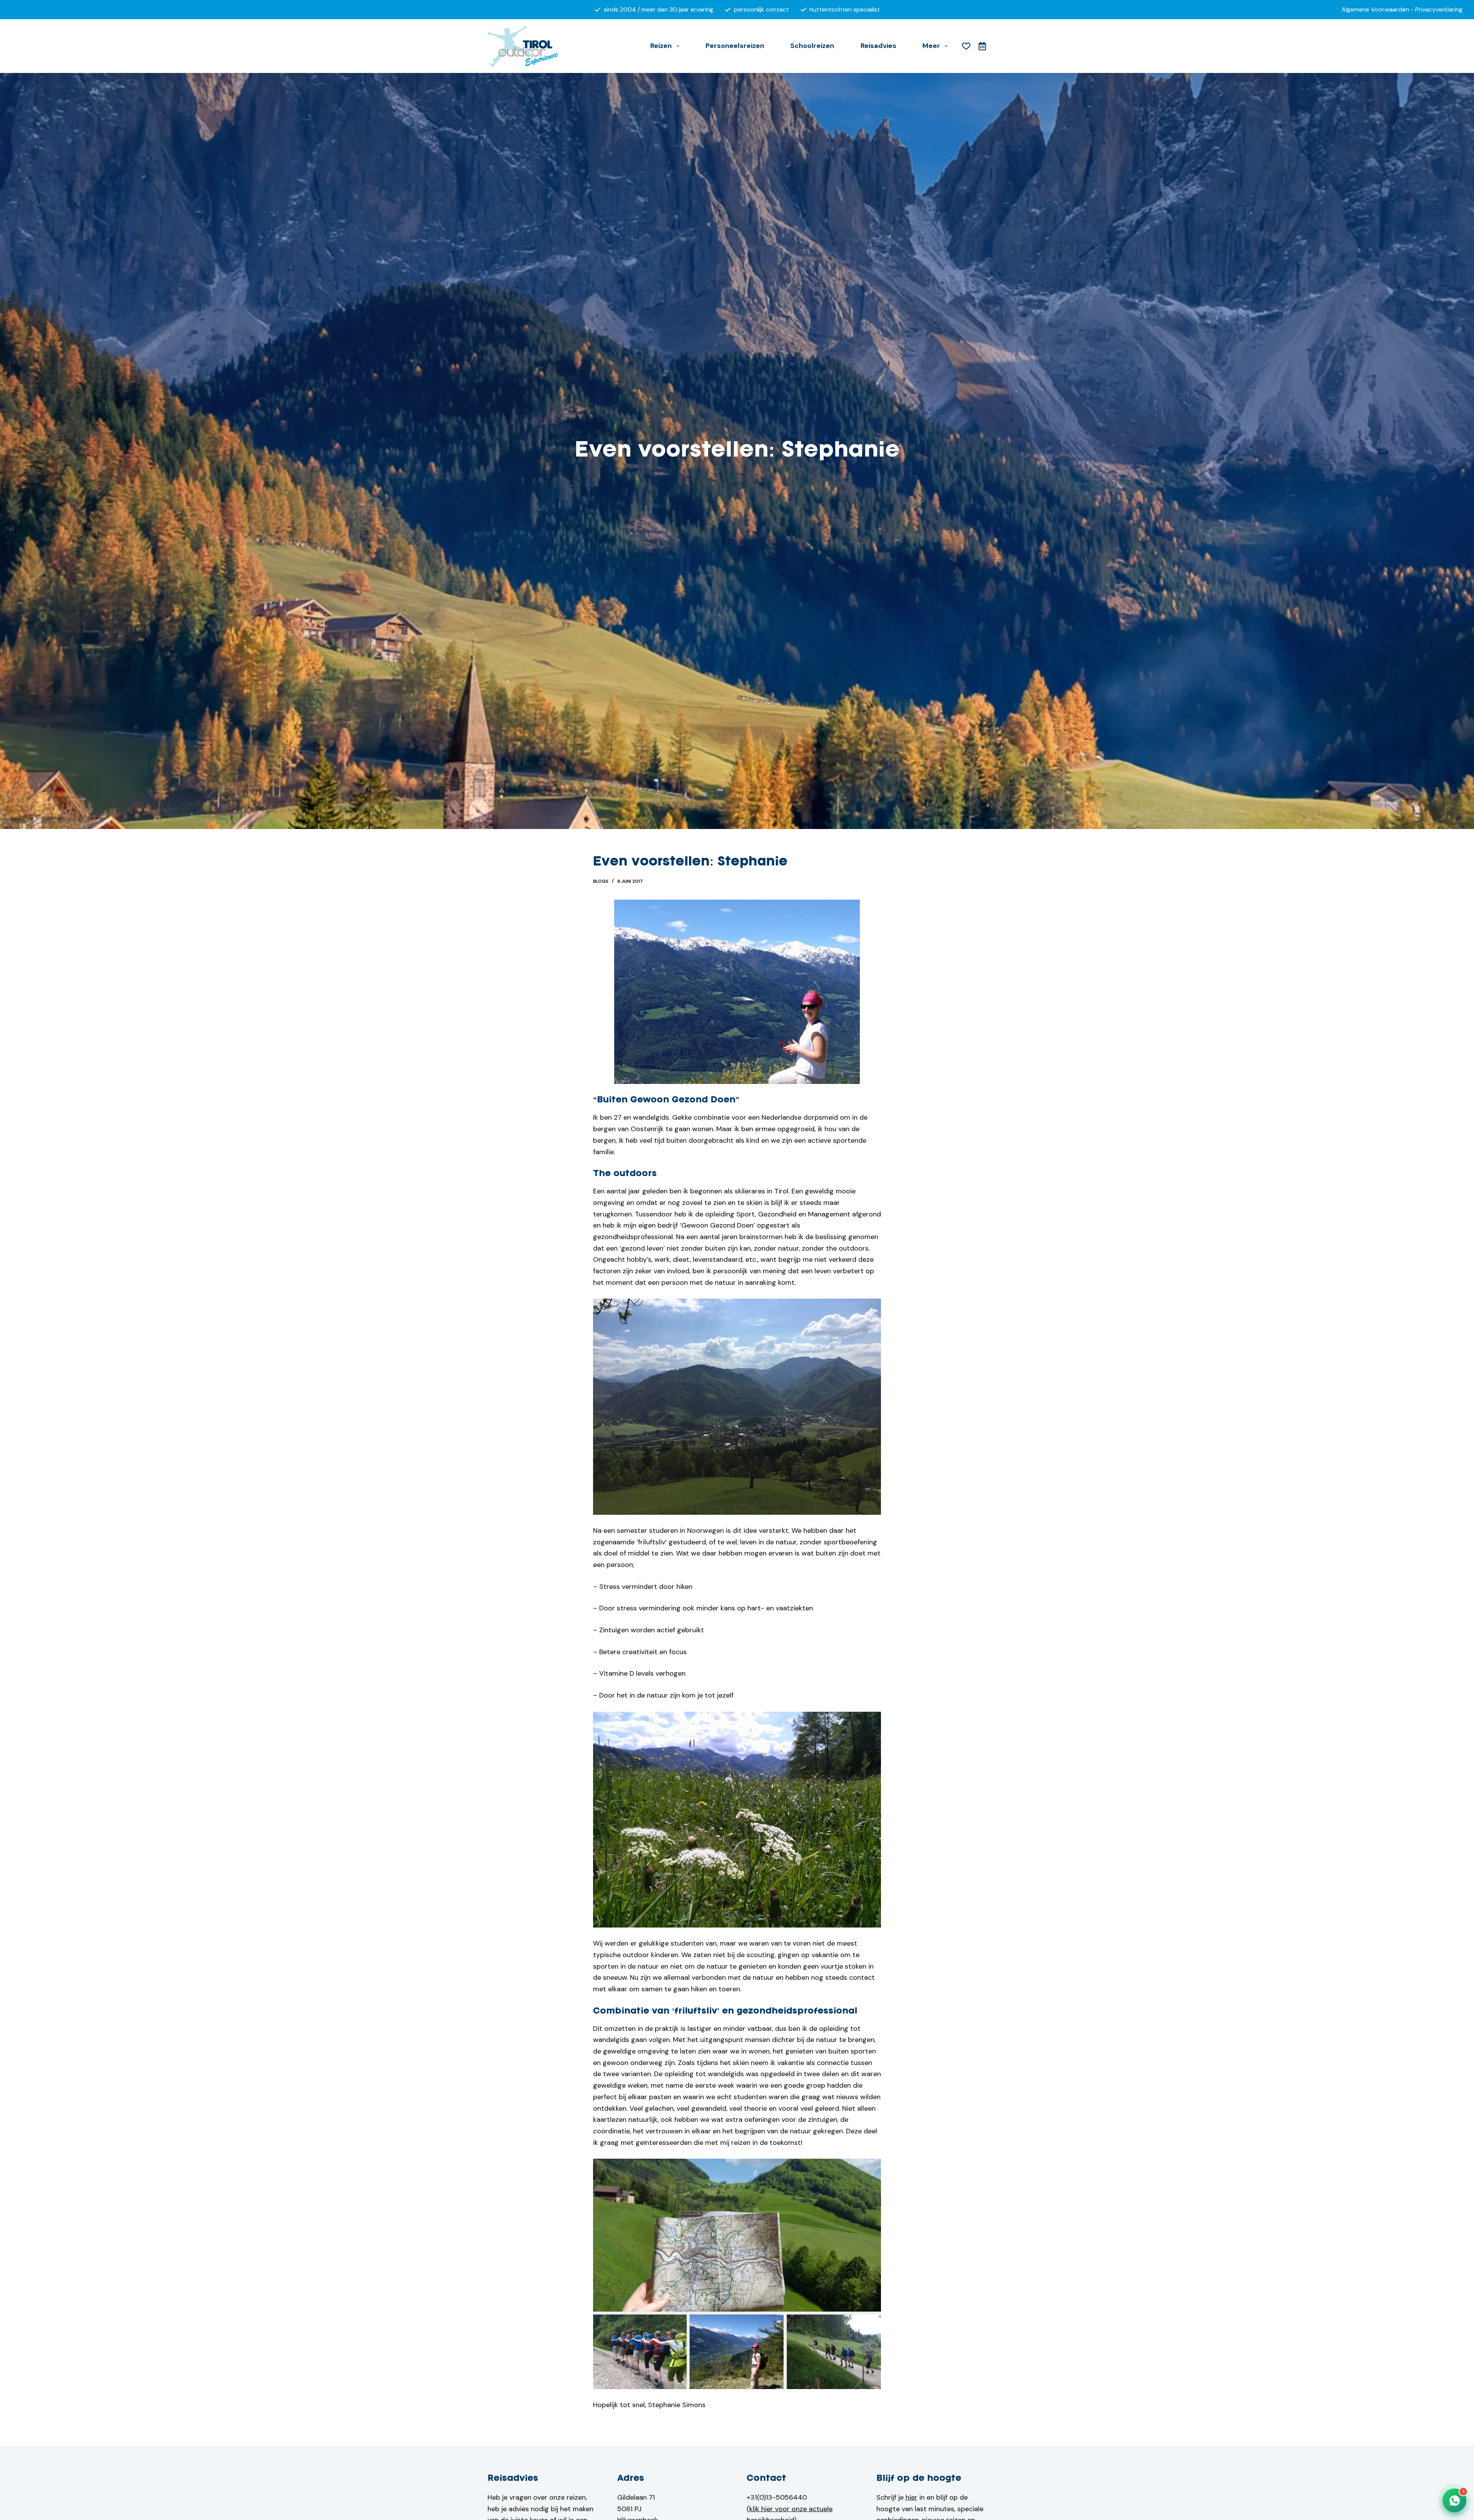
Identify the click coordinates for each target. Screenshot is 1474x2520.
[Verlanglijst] (966, 46)
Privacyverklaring (1439, 9)
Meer (931, 46)
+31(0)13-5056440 (777, 2497)
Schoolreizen (812, 46)
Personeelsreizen (735, 46)
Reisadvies (878, 46)
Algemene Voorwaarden (1375, 9)
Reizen (661, 46)
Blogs (601, 881)
